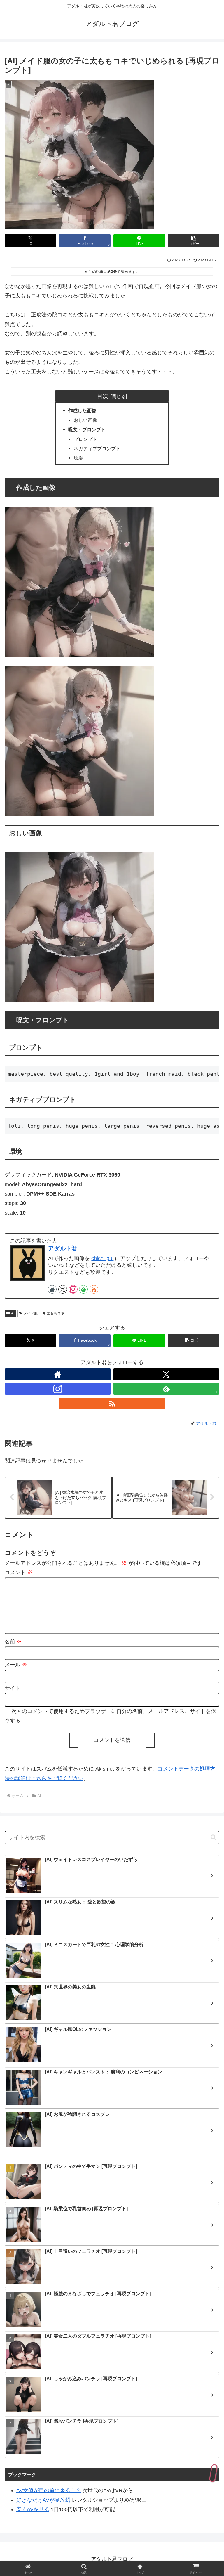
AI (13, 1313)
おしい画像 (85, 420)
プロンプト (85, 439)
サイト (13, 1688)
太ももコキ (55, 1313)
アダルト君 (63, 1248)
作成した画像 (82, 410)
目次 (103, 396)
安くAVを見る (33, 2509)
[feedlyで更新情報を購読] (83, 1289)
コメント (19, 1572)
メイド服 (31, 1313)
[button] (194, 241)
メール (16, 1665)
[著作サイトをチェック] (52, 1289)
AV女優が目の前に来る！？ (49, 2490)
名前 (13, 1642)
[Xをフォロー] (63, 1289)
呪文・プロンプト (87, 429)
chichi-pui (102, 1258)
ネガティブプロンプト (97, 448)
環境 (78, 458)
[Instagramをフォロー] (73, 1289)
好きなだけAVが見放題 (43, 2500)
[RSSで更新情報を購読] (94, 1289)
